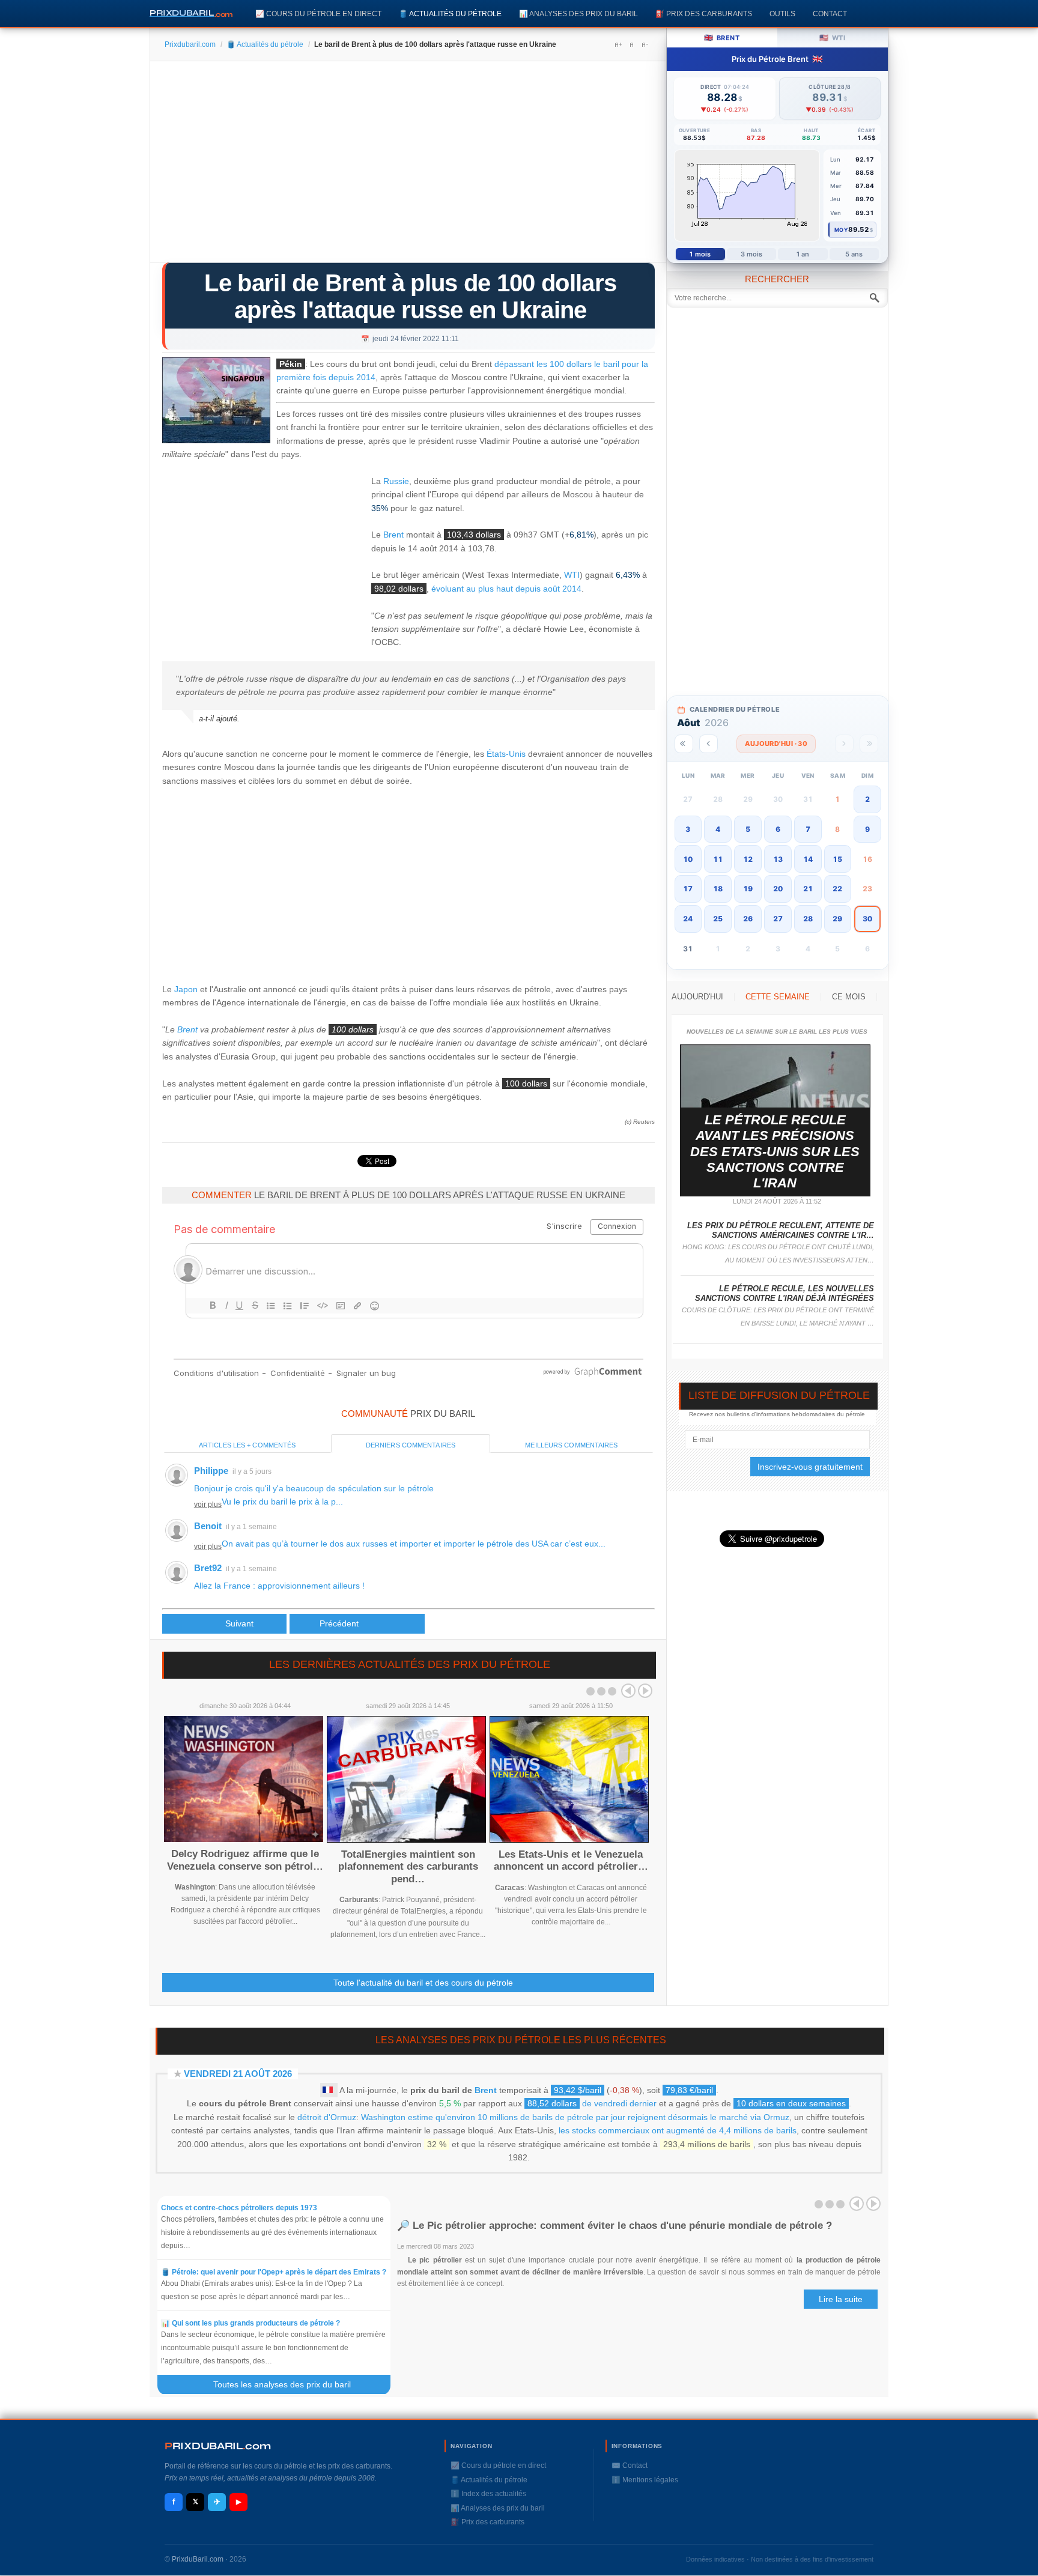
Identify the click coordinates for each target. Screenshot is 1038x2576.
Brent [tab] (722, 38)
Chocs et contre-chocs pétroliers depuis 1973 (239, 2208)
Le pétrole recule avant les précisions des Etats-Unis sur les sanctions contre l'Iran (775, 1152)
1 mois (700, 254)
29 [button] (837, 919)
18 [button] (718, 889)
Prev (628, 1691)
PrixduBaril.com (198, 2559)
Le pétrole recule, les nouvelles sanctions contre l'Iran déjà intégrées (785, 1293)
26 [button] (748, 919)
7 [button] (808, 829)
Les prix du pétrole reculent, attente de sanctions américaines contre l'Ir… (781, 1230)
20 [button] (778, 889)
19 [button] (748, 889)
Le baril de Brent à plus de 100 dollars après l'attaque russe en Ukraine (410, 296)
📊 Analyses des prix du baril (578, 14)
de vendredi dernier (592, 2103)
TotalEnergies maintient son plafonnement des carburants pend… (408, 1867)
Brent (393, 535)
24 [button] (688, 919)
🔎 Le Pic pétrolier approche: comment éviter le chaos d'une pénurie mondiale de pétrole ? (615, 2226)
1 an (803, 254)
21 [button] (808, 889)
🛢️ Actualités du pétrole (450, 14)
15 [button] (837, 859)
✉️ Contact (630, 2465)
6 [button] (778, 829)
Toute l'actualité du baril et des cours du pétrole (423, 1983)
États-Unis (506, 754)
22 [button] (837, 889)
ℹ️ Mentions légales (645, 2480)
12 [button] (748, 859)
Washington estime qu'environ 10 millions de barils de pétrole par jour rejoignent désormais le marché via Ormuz (575, 2117)
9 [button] (867, 829)
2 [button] (867, 799)
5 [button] (748, 829)
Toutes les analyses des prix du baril (289, 2384)
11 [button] (718, 859)
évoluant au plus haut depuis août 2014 (506, 589)
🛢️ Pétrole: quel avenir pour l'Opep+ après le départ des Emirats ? (274, 2272)
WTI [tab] (832, 38)
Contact (830, 14)
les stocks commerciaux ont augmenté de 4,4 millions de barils (678, 2130)
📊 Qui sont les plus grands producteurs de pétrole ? (251, 2323)
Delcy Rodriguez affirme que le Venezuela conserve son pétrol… (245, 1860)
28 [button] (808, 919)
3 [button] (688, 829)
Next (645, 1691)
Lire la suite (841, 2299)
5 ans (854, 254)
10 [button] (688, 859)
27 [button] (778, 919)
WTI (572, 575)
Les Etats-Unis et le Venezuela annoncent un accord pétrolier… (571, 1860)
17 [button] (688, 889)
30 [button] (867, 919)
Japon (186, 989)
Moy (841, 230)
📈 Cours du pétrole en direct (318, 14)
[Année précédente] (684, 744)
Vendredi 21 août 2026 (238, 2074)
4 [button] (718, 829)
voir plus (208, 1505)
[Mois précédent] (709, 744)
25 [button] (718, 919)
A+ (618, 44)
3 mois (752, 254)
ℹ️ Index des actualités (488, 2494)
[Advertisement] (408, 166)
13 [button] (778, 859)
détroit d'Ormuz (327, 2117)
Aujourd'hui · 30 (776, 744)
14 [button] (808, 859)
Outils (782, 14)
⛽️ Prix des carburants (704, 14)
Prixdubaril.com (190, 44)
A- (645, 44)
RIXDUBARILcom (218, 2446)
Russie (396, 481)
